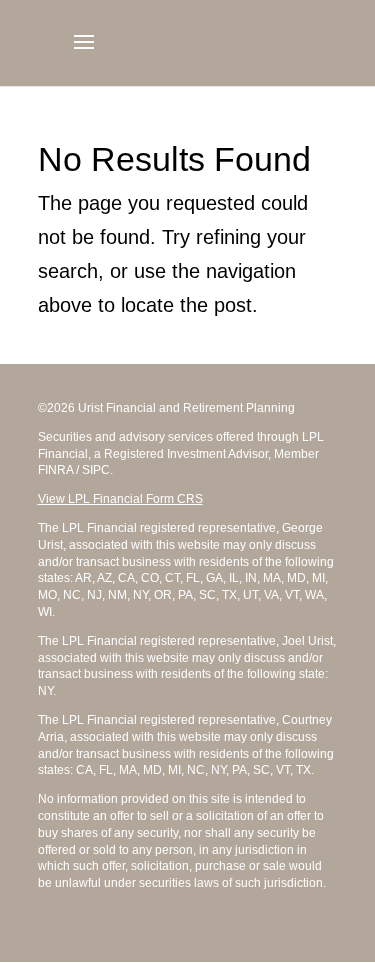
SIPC (96, 470)
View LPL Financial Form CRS (120, 499)
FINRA (55, 470)
